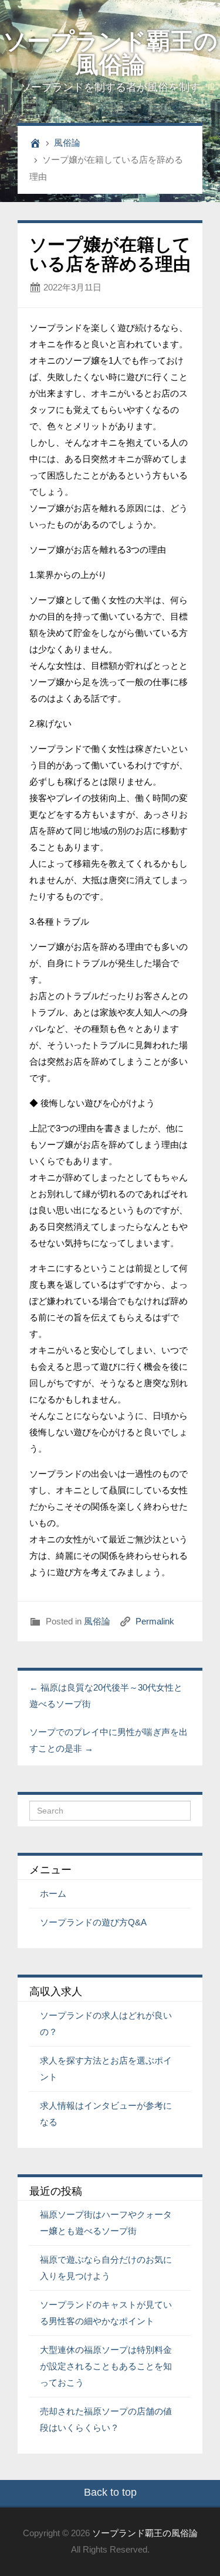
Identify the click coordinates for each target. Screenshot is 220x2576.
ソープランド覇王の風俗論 (110, 53)
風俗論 (67, 143)
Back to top (110, 2492)
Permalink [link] (155, 1621)
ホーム (53, 1893)
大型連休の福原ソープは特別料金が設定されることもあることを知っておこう (106, 2366)
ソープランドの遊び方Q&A (93, 1922)
